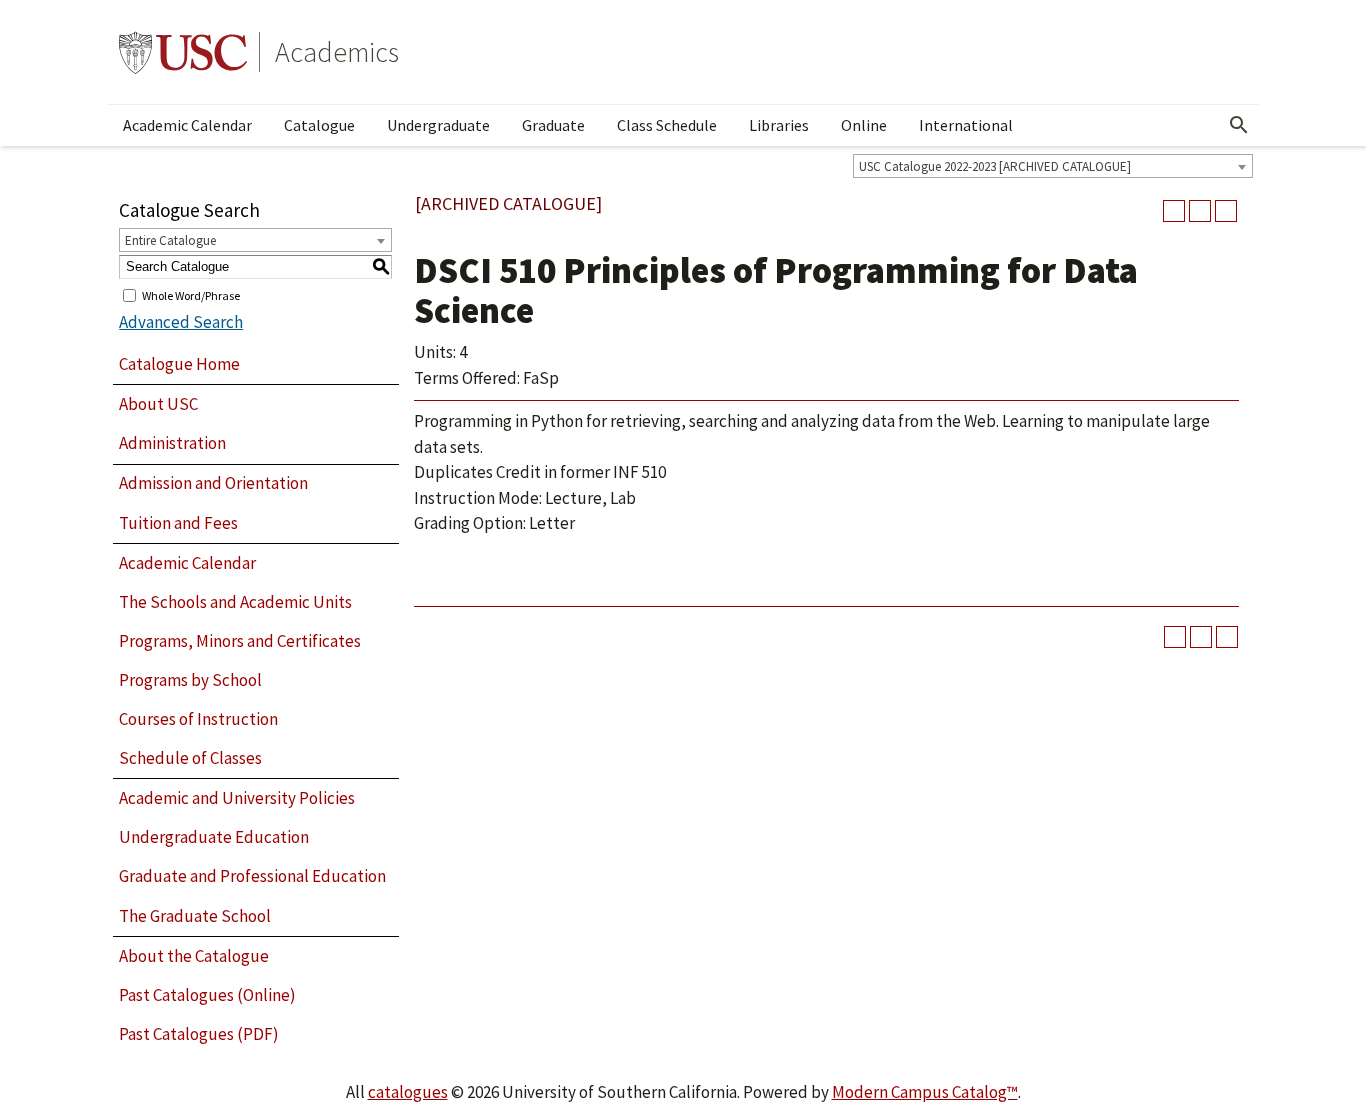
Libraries (779, 125)
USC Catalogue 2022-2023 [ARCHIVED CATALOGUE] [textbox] (995, 166)
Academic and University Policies (237, 798)
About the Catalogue (194, 956)
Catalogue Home (179, 364)
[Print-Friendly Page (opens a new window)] (1200, 211)
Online (864, 125)
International (966, 125)
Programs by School (190, 680)
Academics (337, 52)
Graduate (553, 125)
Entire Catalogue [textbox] (170, 240)
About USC (158, 404)
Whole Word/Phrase (191, 294)
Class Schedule (667, 125)
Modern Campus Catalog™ (925, 1092)
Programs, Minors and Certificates (240, 641)
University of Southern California (183, 52)
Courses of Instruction (198, 719)
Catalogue (319, 125)
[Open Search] (1239, 125)
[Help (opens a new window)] (1226, 211)
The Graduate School (195, 916)
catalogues (408, 1092)
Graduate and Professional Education (252, 876)
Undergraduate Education (214, 837)
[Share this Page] (1174, 211)
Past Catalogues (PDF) (199, 1034)
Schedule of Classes (190, 758)
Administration (172, 443)
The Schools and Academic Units (235, 602)
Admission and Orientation (213, 483)
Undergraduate (438, 125)
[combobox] (1053, 166)
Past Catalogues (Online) (207, 995)
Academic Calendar (187, 125)
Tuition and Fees (178, 523)
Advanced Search (181, 322)
